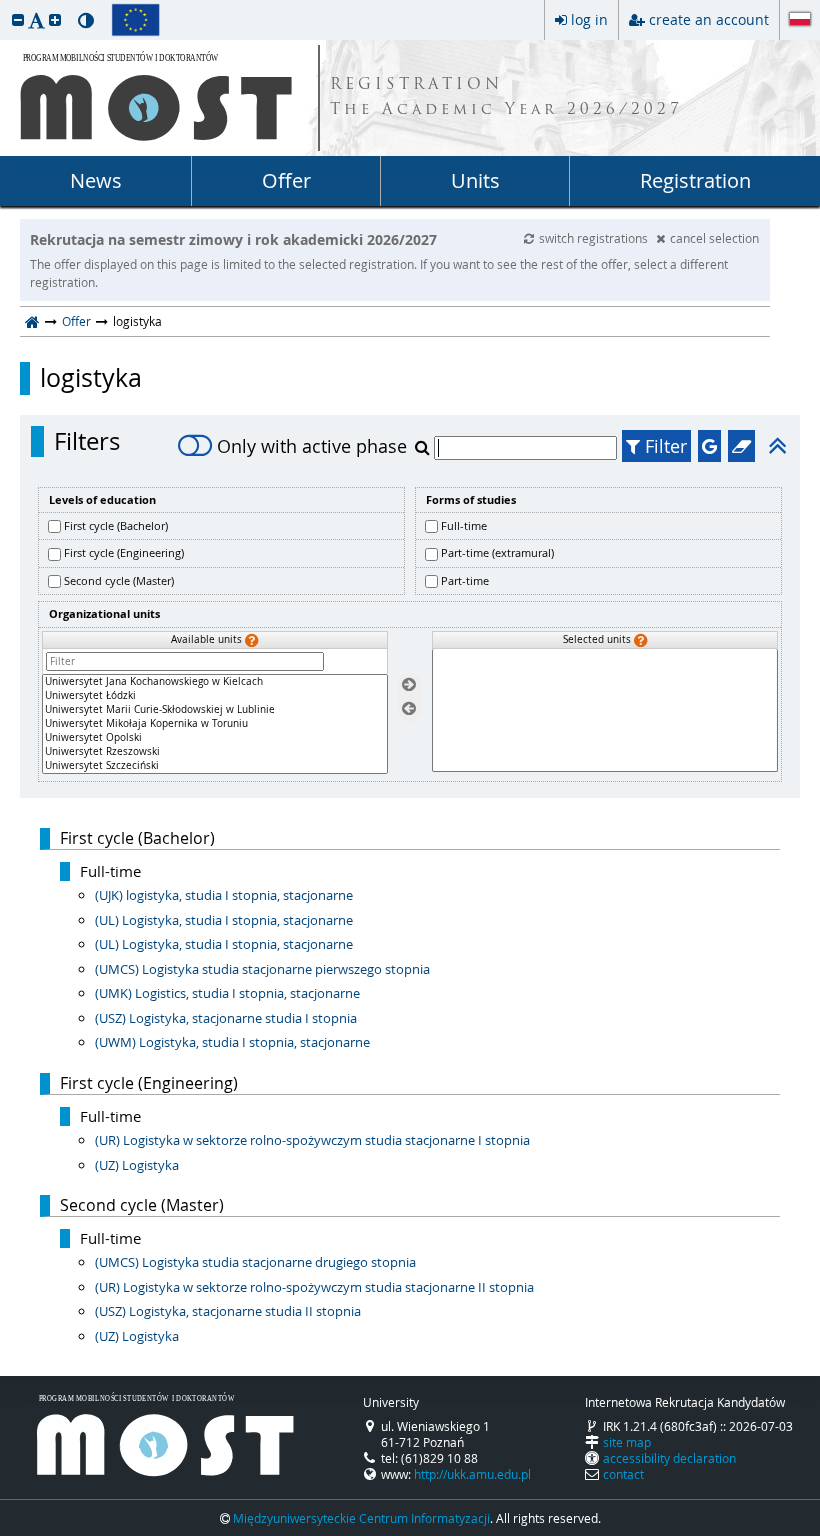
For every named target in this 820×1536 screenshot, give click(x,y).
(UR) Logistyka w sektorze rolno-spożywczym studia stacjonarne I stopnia (312, 1140)
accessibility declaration (669, 1458)
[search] (424, 447)
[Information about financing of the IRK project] (135, 20)
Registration (695, 180)
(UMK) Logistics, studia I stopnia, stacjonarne (227, 993)
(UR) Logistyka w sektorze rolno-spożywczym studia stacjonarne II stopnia (314, 1287)
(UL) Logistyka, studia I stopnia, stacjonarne (224, 920)
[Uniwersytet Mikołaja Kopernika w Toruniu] (215, 724)
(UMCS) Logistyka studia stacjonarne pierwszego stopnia (262, 969)
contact (623, 1474)
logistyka (91, 378)
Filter (663, 446)
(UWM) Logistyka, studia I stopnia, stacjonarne (232, 1042)
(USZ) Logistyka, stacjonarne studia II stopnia (228, 1311)
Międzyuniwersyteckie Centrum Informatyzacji (361, 1518)
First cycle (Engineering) (124, 552)
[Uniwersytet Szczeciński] (215, 766)
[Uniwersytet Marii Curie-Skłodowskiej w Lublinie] (215, 710)
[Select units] (409, 684)
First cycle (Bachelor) (116, 525)
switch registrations (595, 238)
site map (627, 1442)
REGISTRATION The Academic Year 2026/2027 (506, 98)
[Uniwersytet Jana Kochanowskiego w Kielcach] (215, 682)
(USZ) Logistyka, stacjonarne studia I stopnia (226, 1018)
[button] (18, 19)
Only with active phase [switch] (312, 446)
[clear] (741, 446)
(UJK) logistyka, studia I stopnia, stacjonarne (224, 895)
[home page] (32, 321)
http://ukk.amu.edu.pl (472, 1474)
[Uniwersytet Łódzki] (215, 696)
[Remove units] (409, 709)
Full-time (464, 525)
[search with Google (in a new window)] (709, 446)
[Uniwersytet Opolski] (215, 738)
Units (475, 180)
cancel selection (714, 238)
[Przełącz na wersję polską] (800, 21)
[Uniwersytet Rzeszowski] (215, 752)
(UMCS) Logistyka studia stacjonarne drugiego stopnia (255, 1262)
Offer (286, 180)
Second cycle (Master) (119, 580)
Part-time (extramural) (497, 552)
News (96, 180)
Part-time (465, 580)
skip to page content (5, 5)
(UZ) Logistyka (137, 1165)
